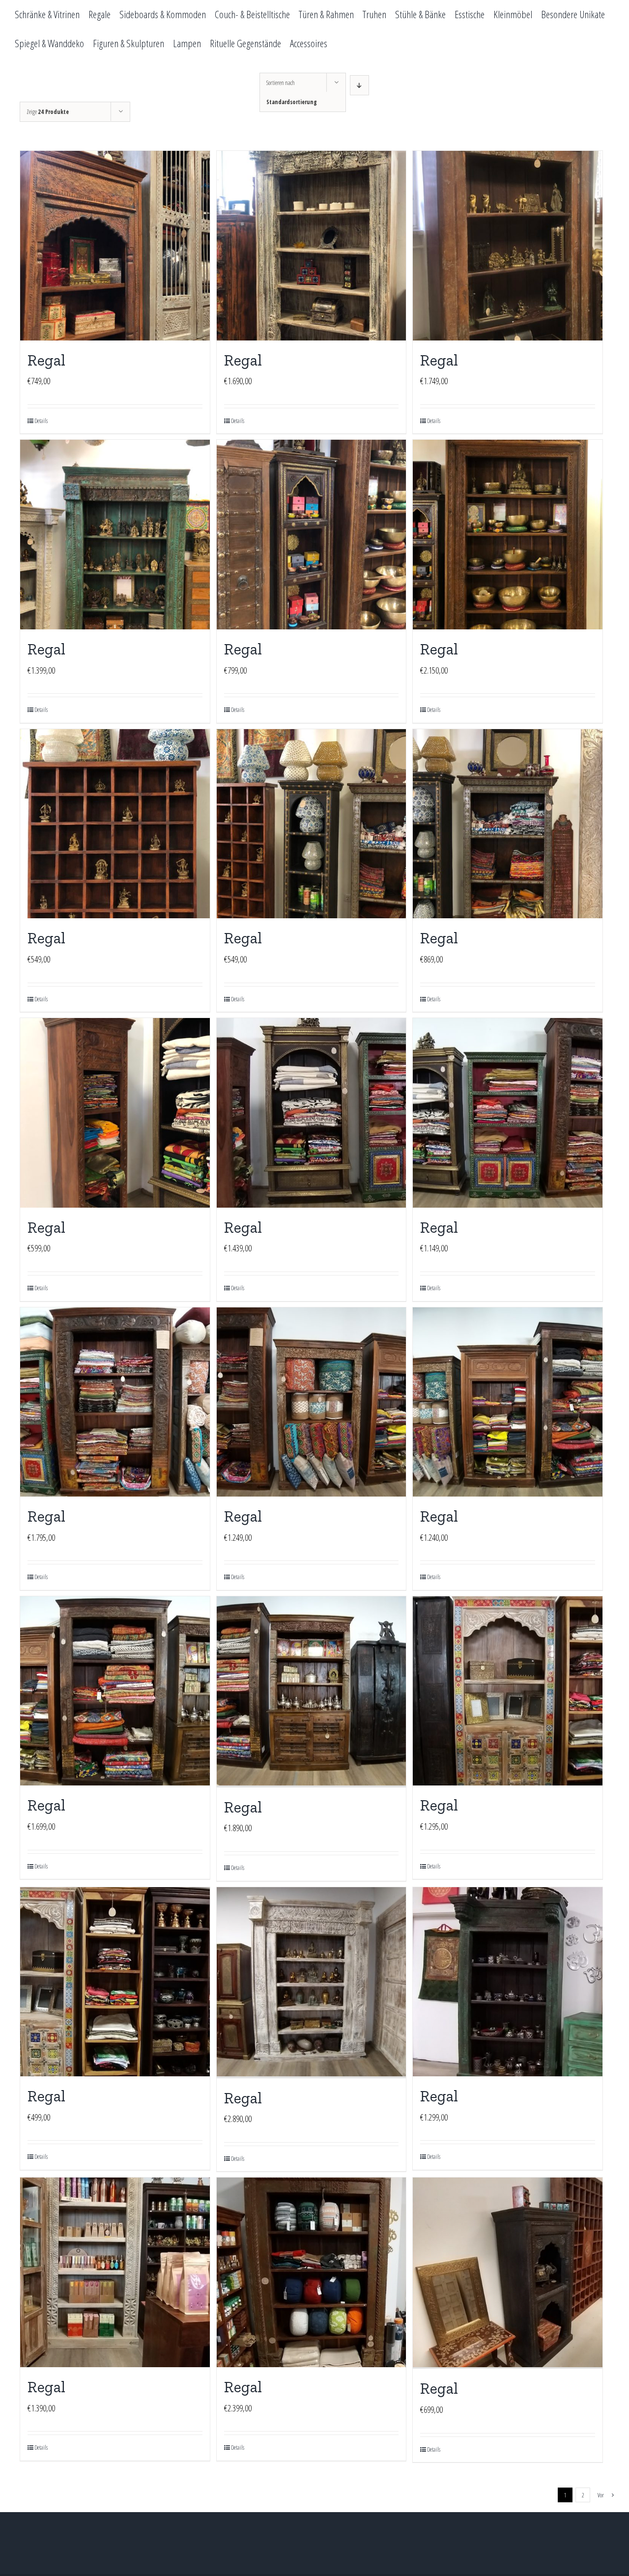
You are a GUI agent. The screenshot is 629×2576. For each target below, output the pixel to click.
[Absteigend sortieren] (359, 85)
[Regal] (115, 246)
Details (41, 421)
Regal (46, 360)
